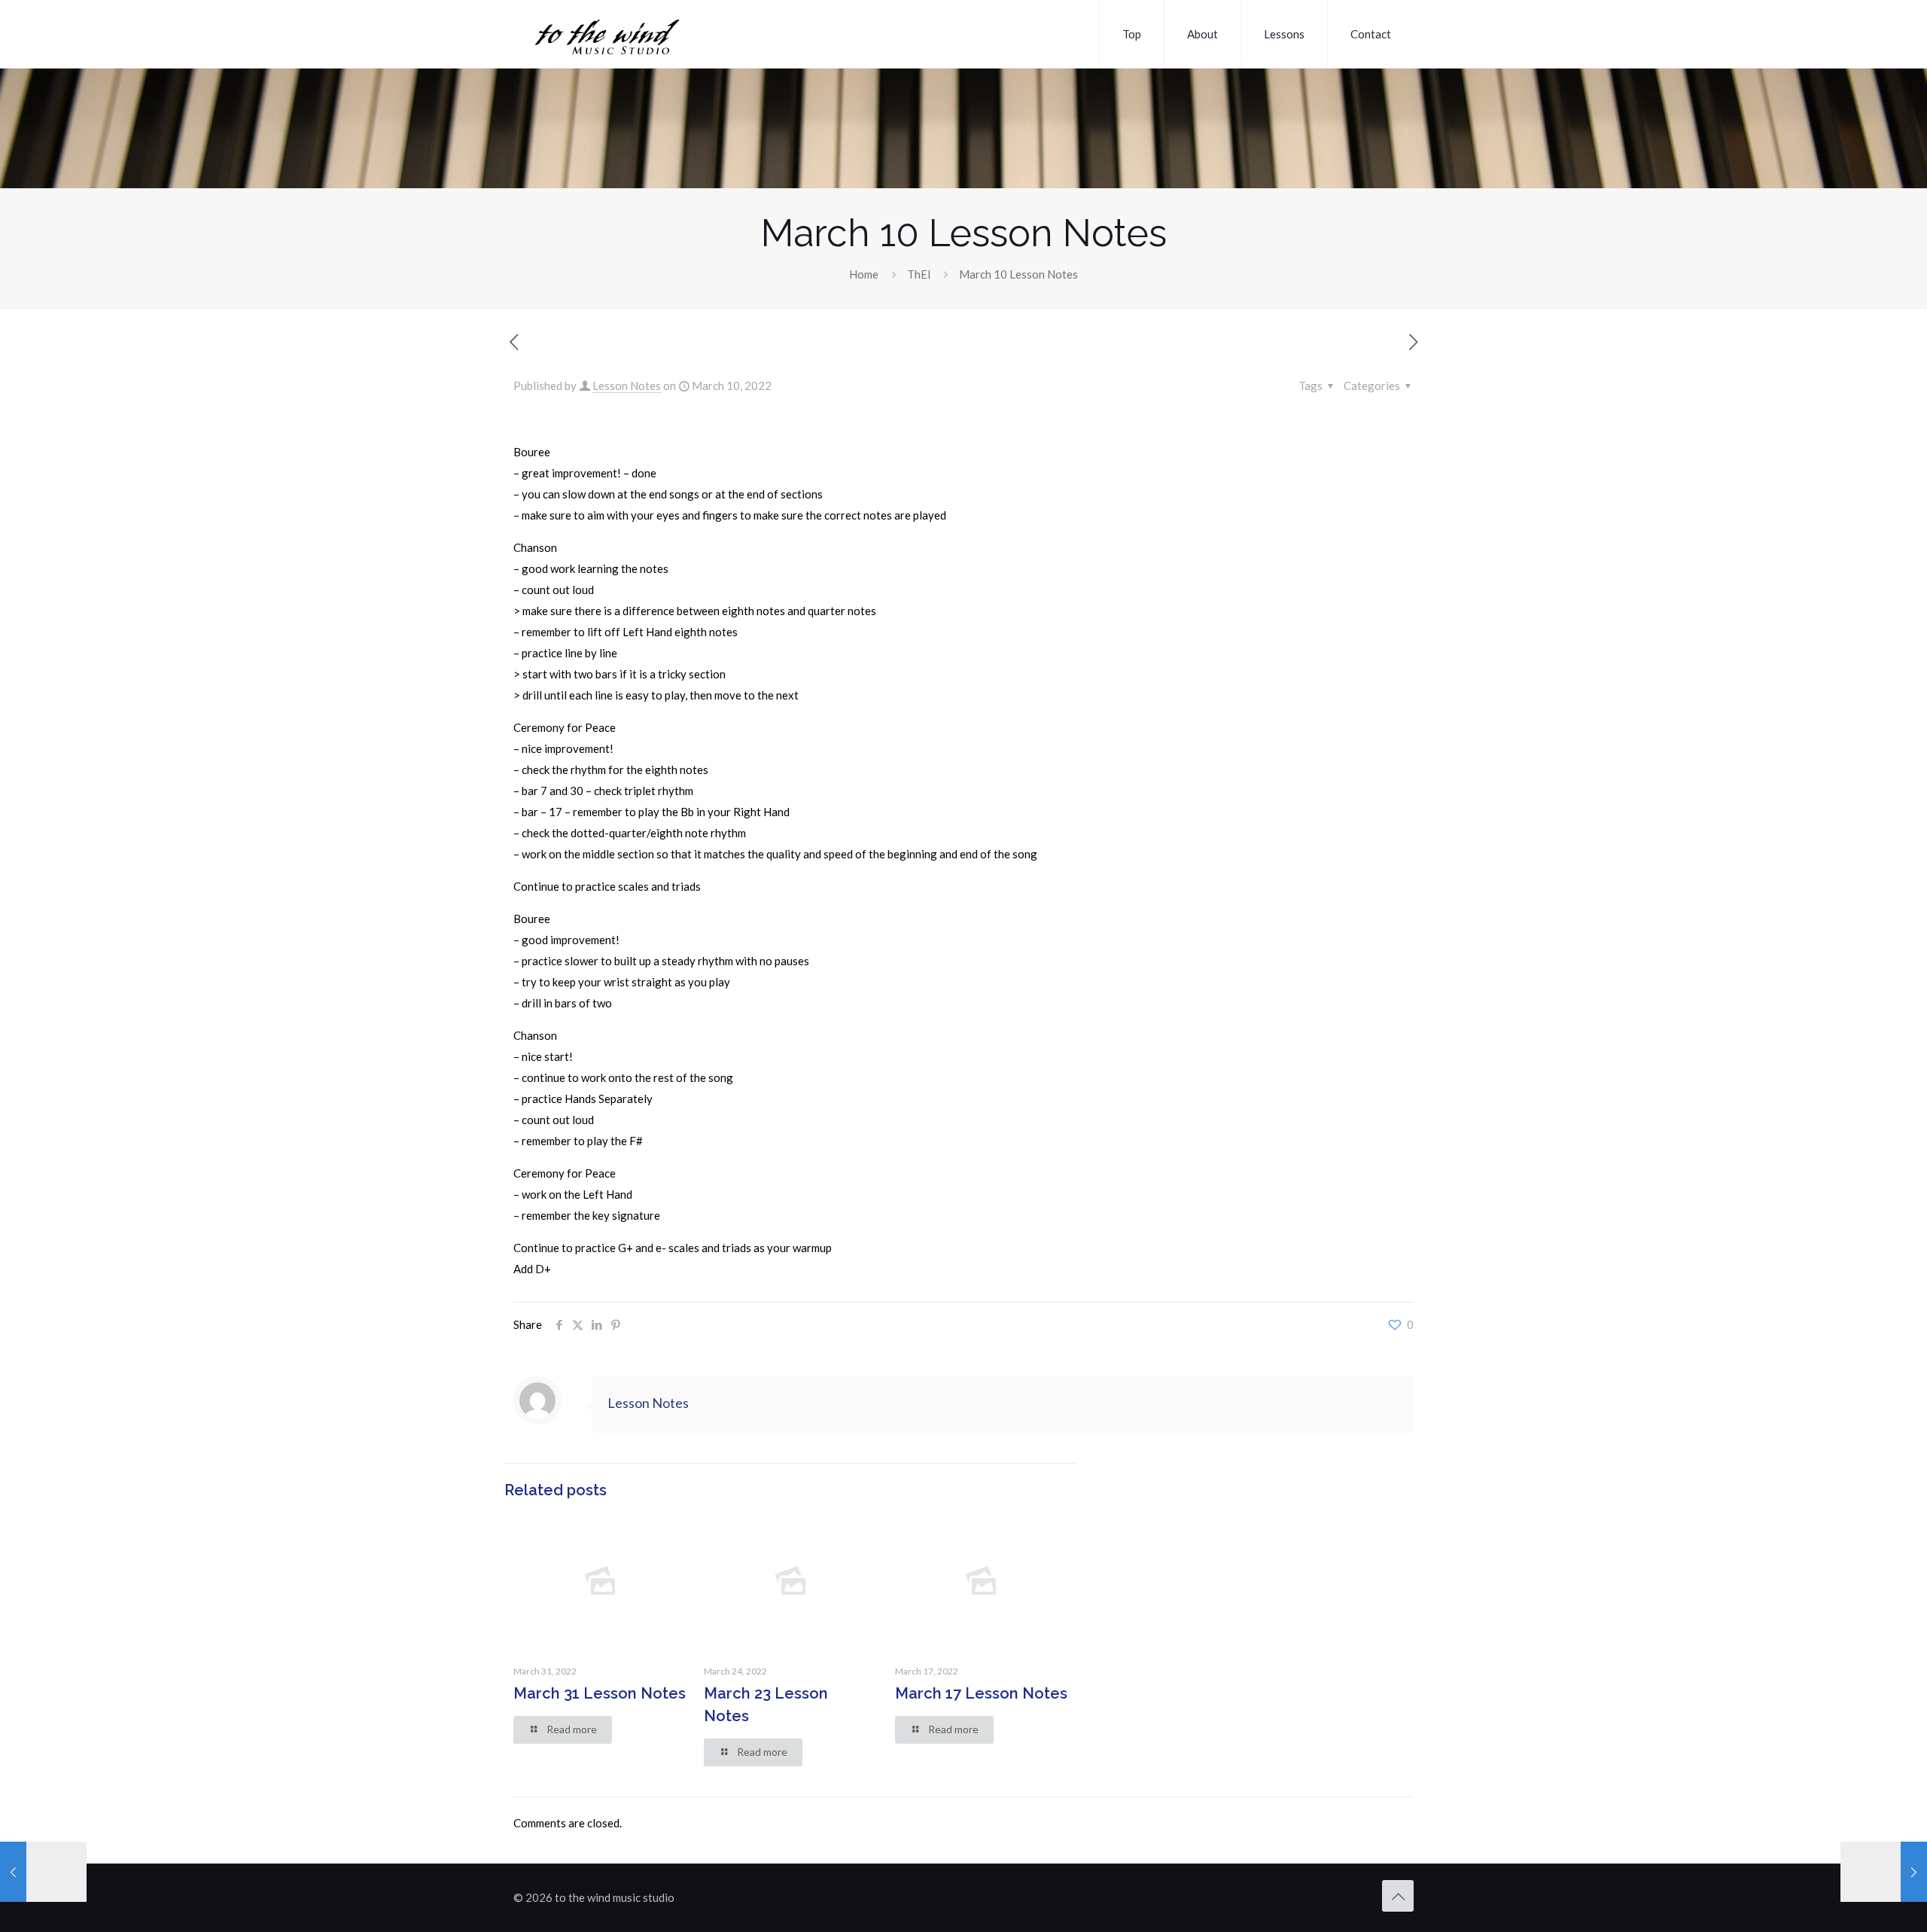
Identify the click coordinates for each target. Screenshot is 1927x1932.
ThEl (919, 274)
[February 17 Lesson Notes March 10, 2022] (43, 1872)
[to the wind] (649, 34)
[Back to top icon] (1398, 1896)
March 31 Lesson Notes (600, 1693)
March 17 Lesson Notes (981, 1693)
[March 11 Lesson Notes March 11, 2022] (1884, 1872)
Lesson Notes (627, 385)
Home (864, 274)
